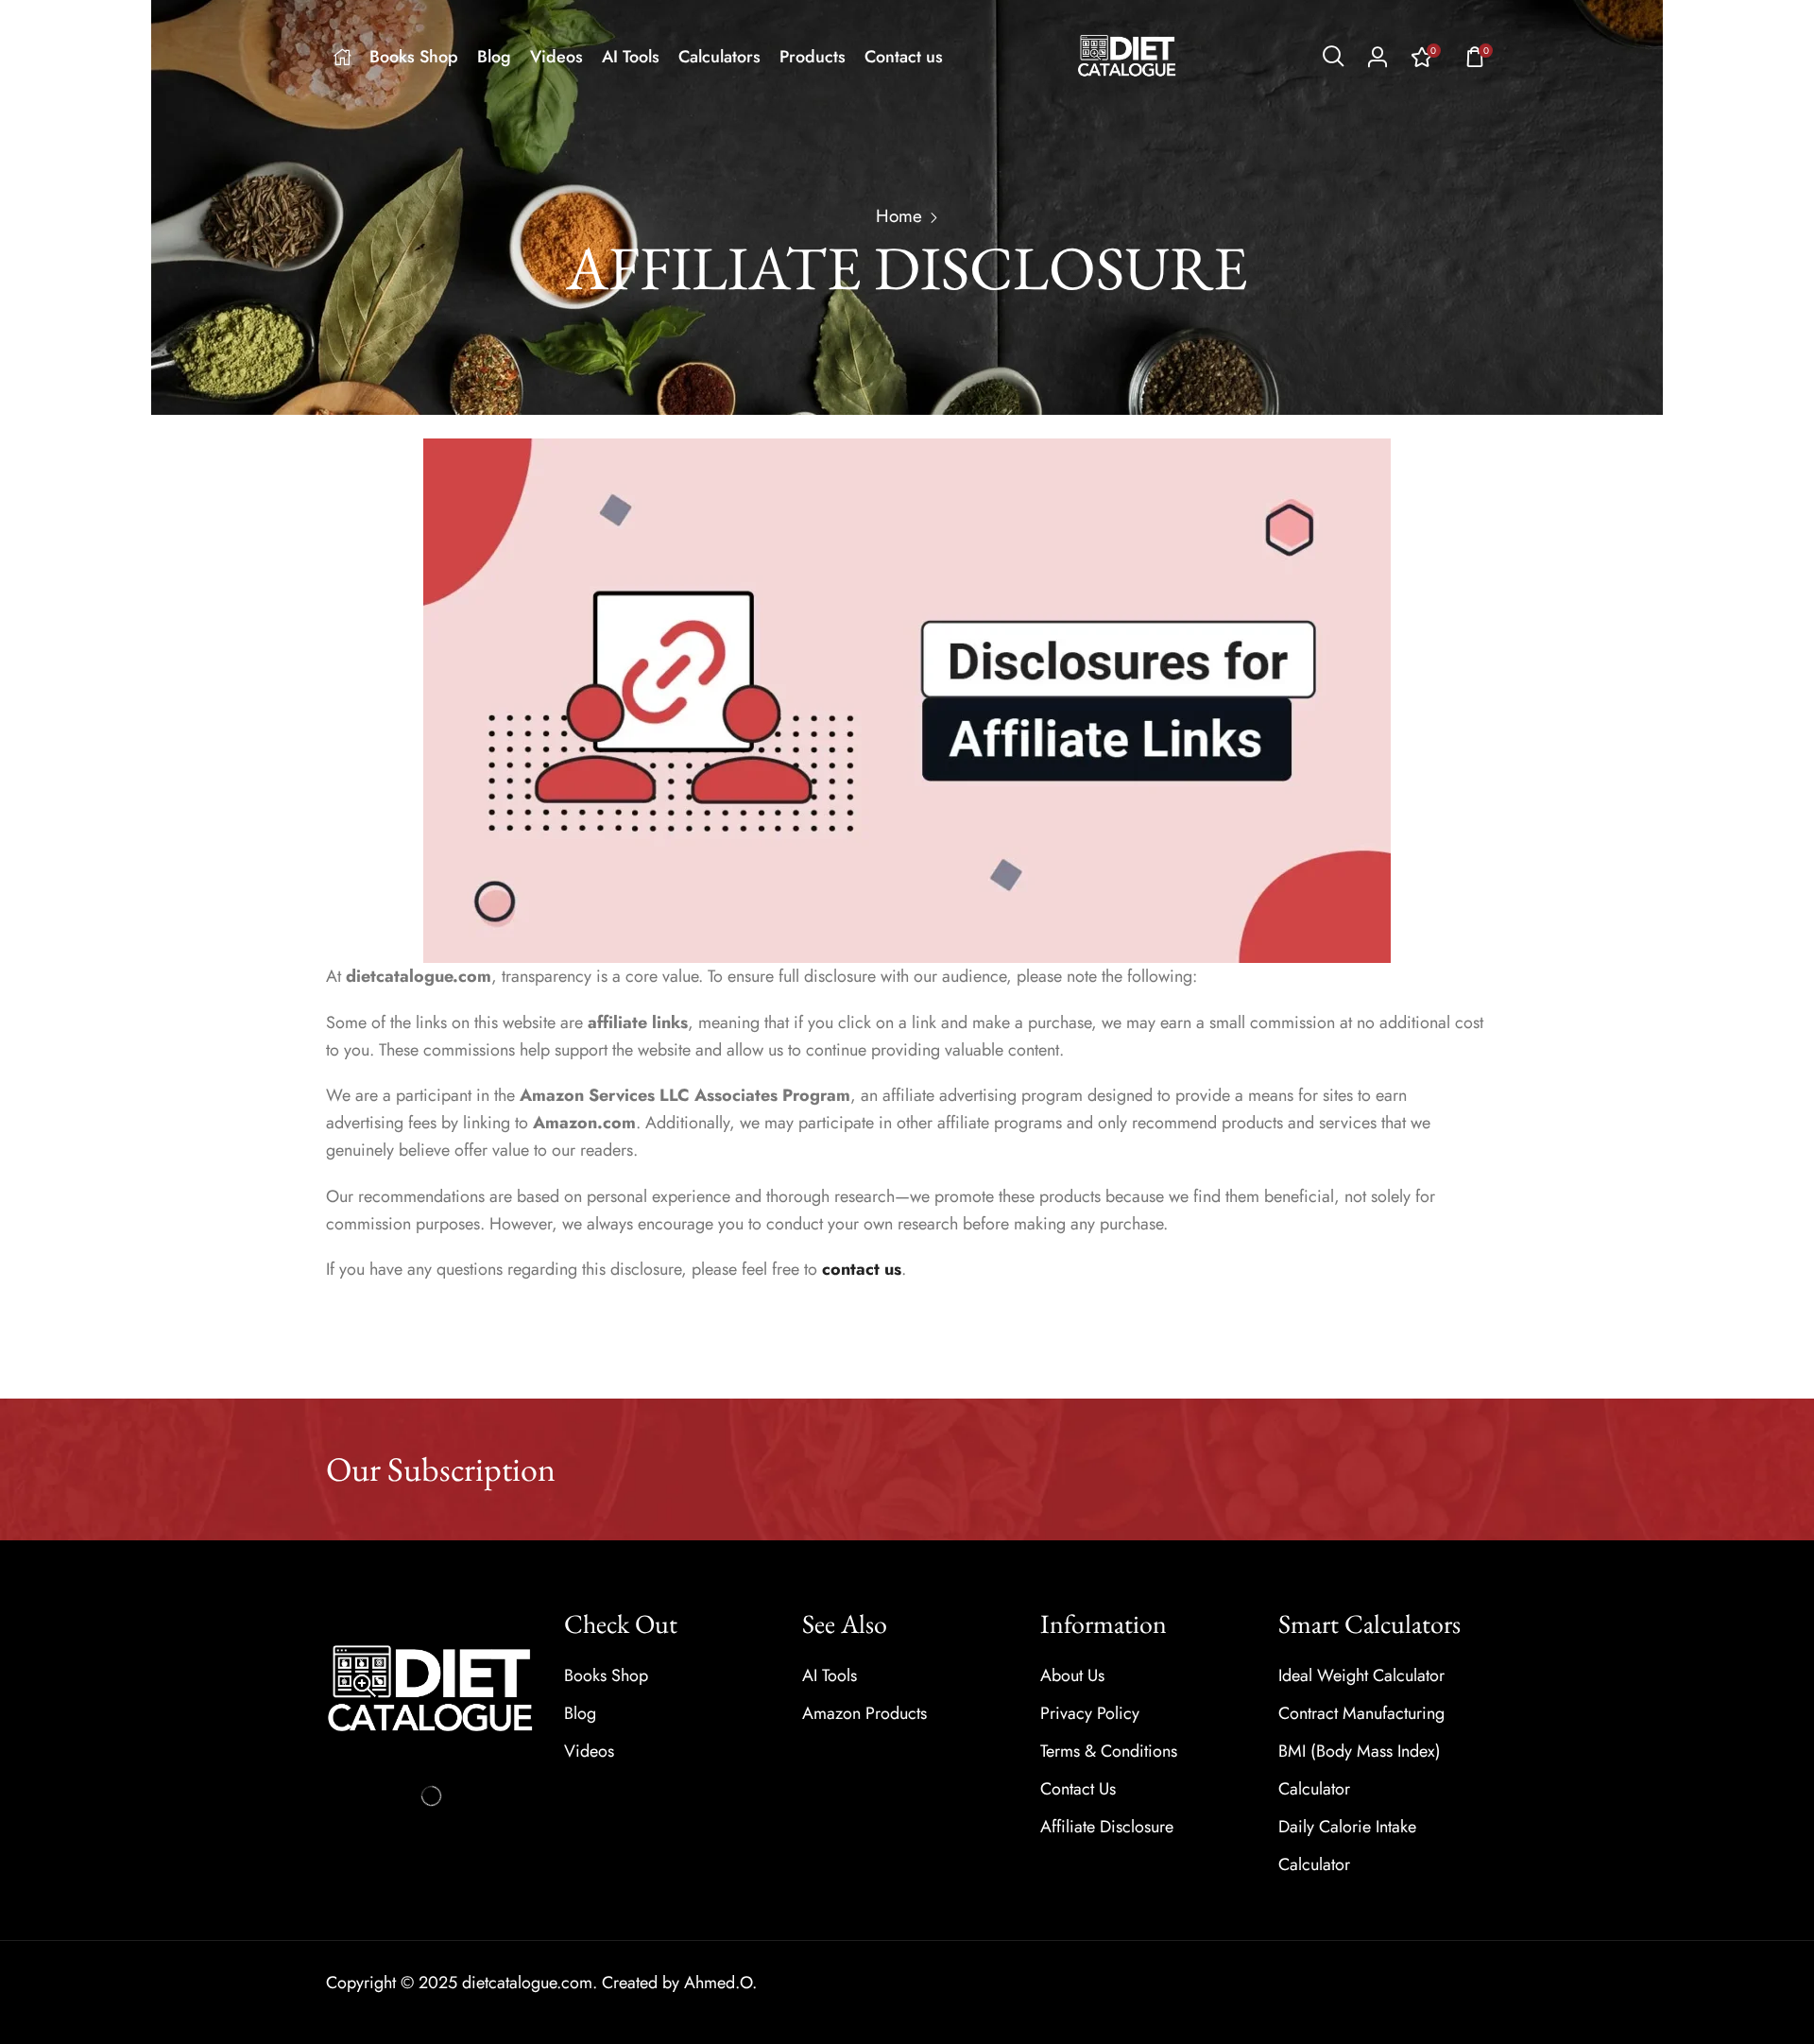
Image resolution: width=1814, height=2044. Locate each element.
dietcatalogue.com (527, 1983)
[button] (1333, 57)
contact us (862, 1269)
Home (899, 216)
